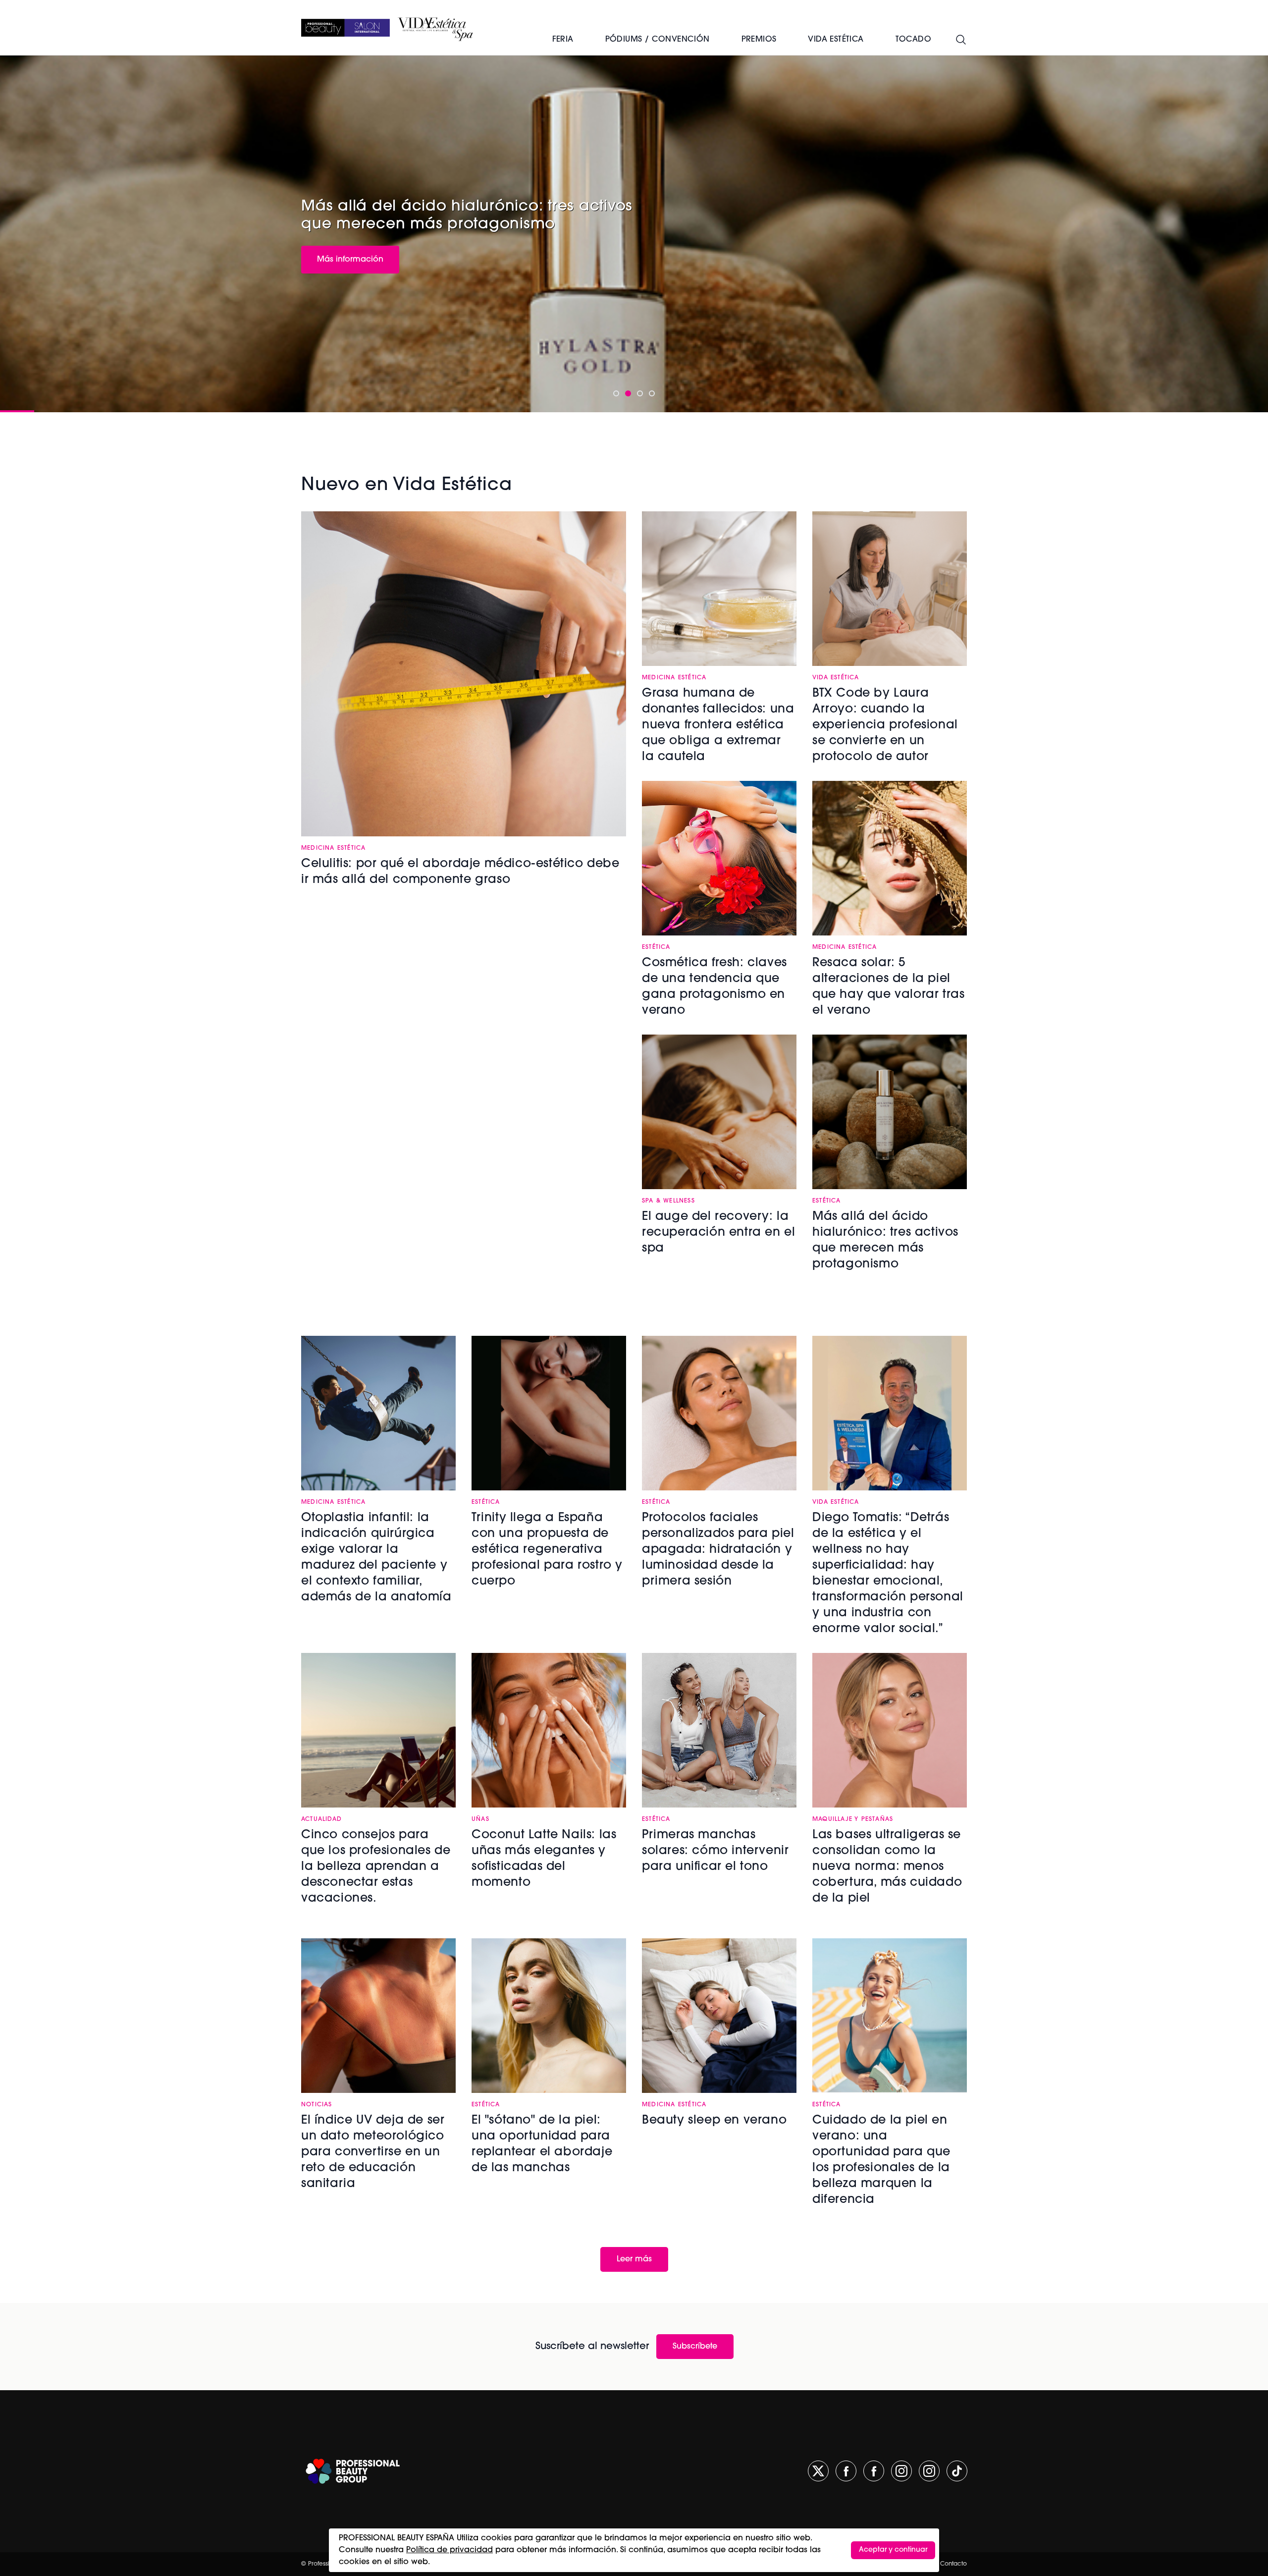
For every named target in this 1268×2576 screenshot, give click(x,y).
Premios (759, 40)
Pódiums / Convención (658, 40)
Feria (563, 40)
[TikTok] (957, 2471)
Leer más (634, 2259)
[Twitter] (818, 2471)
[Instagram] (901, 2471)
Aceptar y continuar (893, 2550)
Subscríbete (695, 2347)
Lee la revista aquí (352, 258)
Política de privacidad (449, 2550)
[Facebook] (846, 2471)
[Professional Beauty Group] (353, 2471)
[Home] (345, 28)
